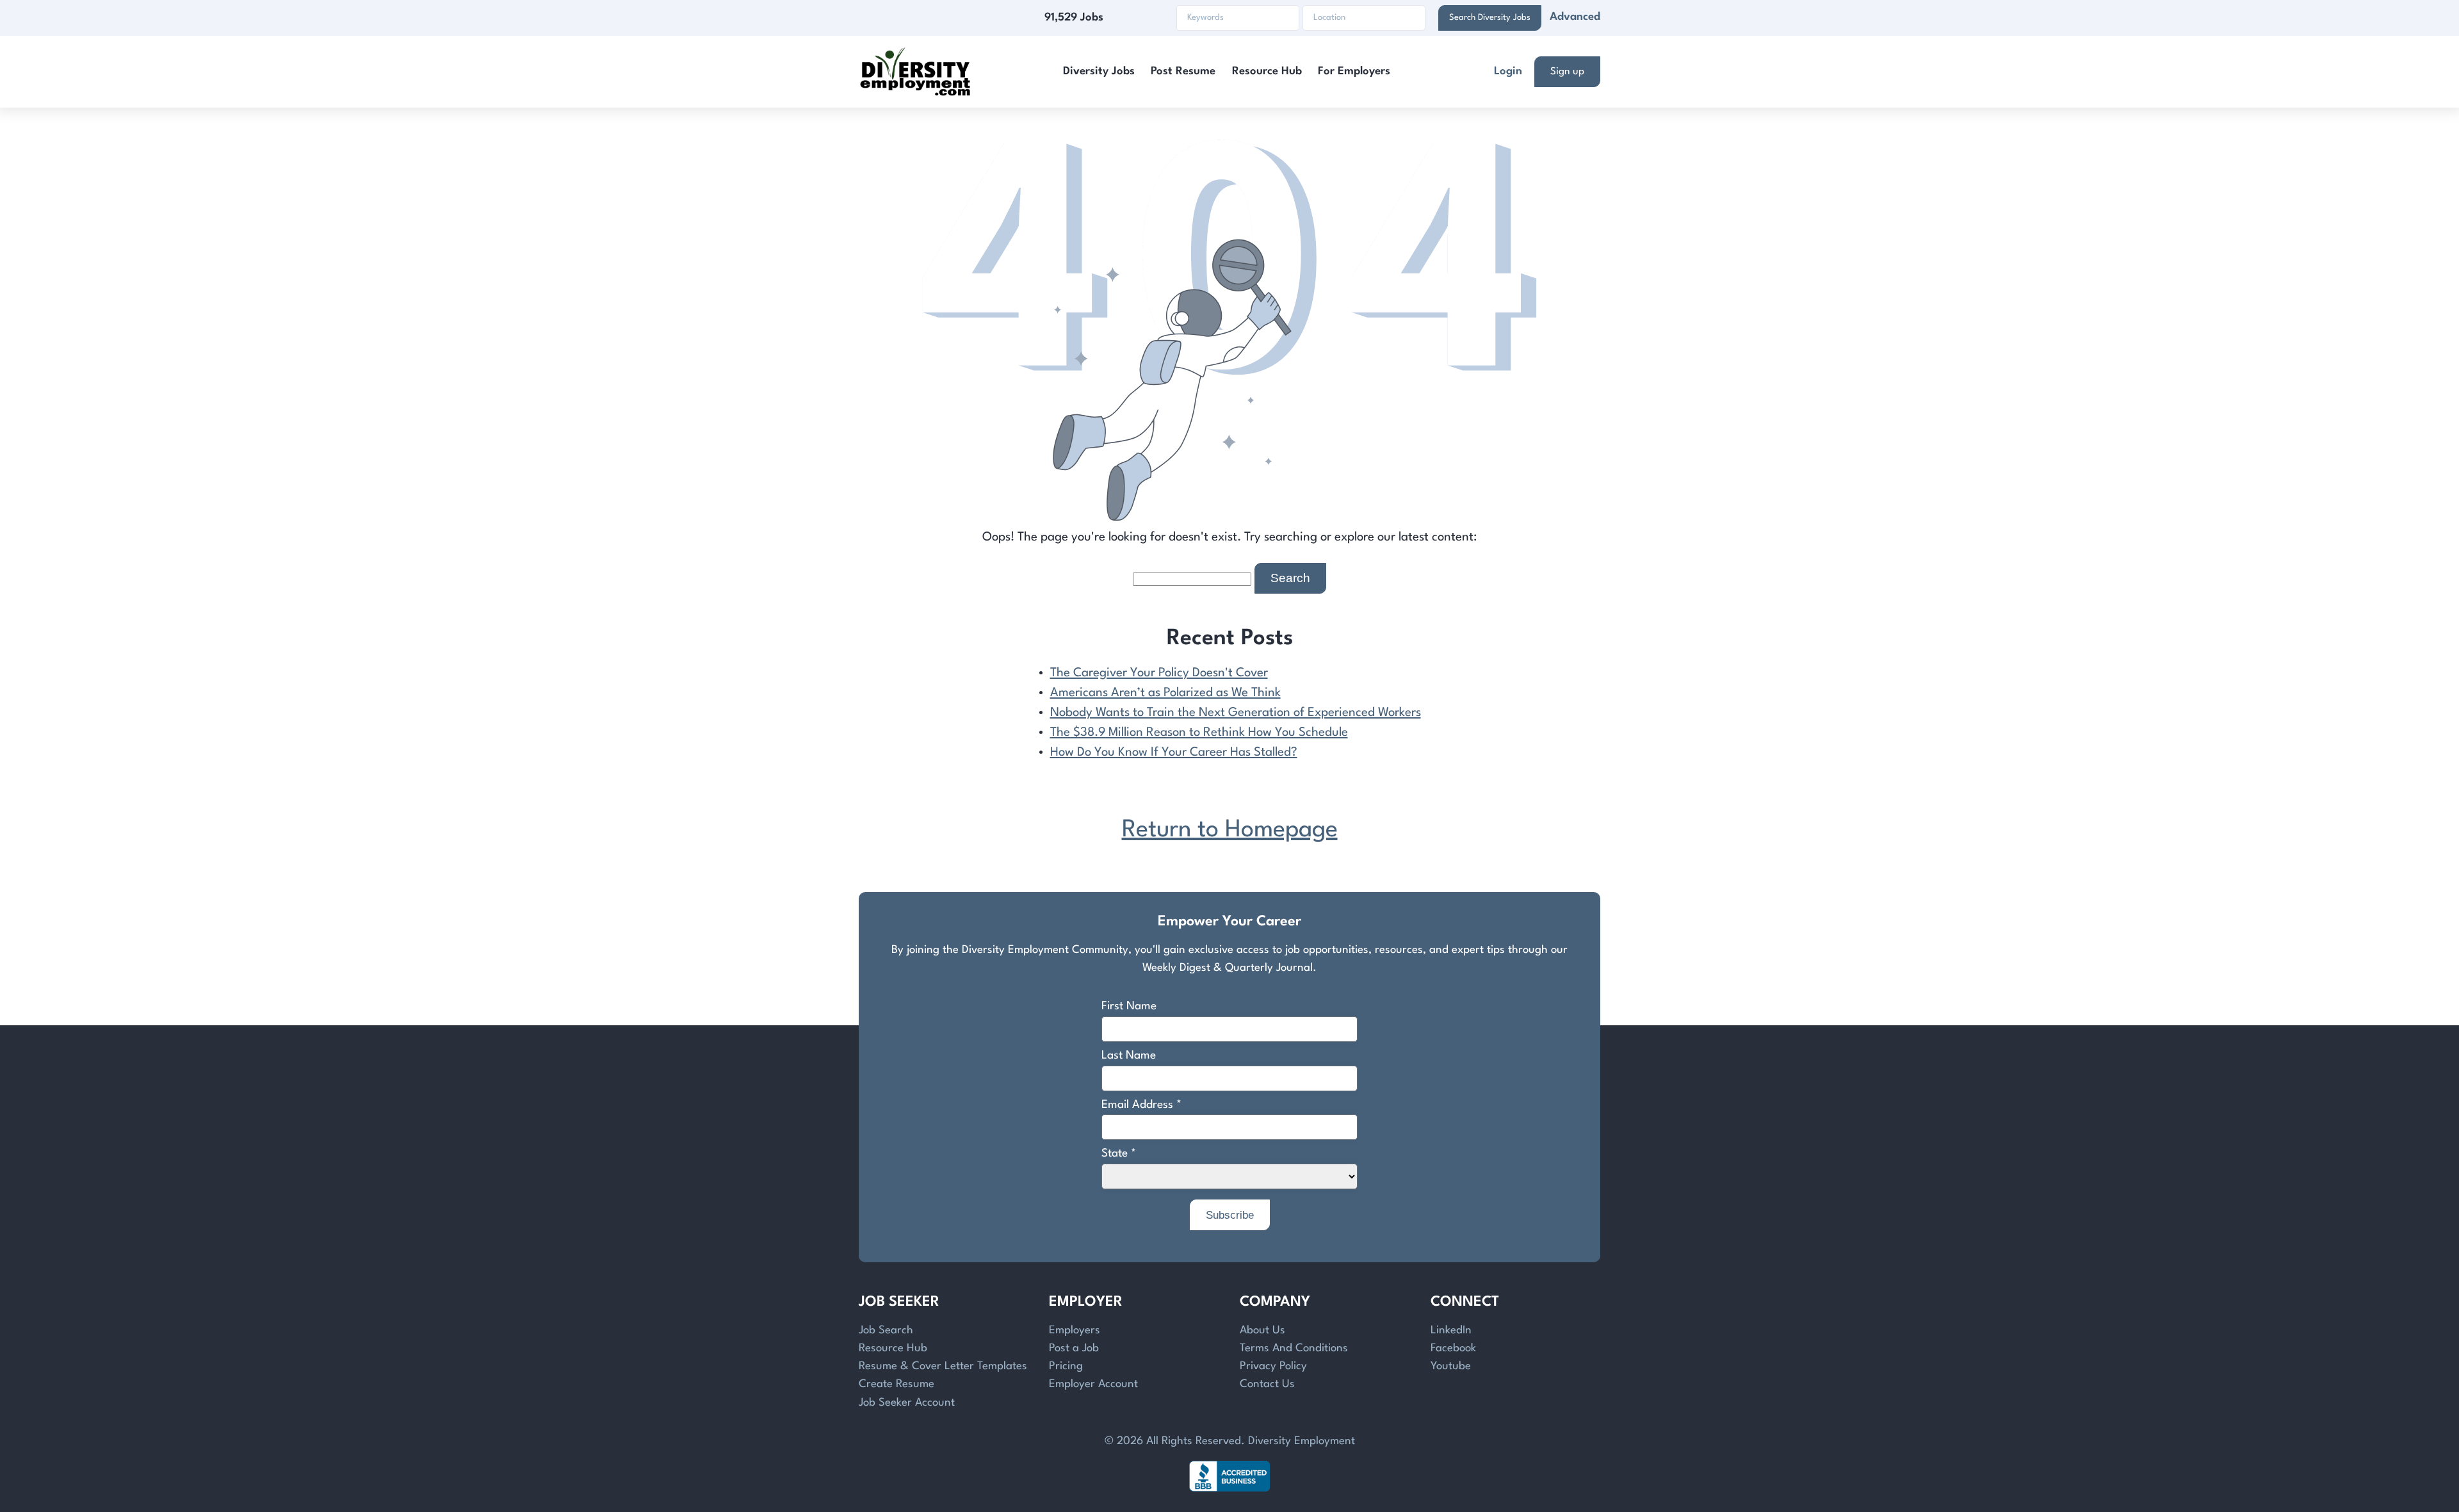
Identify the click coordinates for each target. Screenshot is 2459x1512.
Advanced (1575, 17)
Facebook (1453, 1348)
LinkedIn (1451, 1330)
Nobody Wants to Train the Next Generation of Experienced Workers (1236, 713)
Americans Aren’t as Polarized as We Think (1165, 693)
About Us (1262, 1330)
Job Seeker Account (907, 1403)
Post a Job (1074, 1348)
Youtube (1451, 1366)
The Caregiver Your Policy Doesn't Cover (1159, 673)
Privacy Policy (1273, 1366)
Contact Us (1267, 1384)
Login (1508, 71)
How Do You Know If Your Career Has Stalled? (1174, 752)
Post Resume (1183, 71)
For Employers (1354, 71)
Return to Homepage (1230, 830)
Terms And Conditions (1294, 1348)
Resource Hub (1267, 71)
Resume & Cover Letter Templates (943, 1366)
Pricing (1066, 1366)
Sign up (1567, 72)
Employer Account (1093, 1384)
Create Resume (897, 1384)
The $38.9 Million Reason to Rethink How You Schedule (1199, 733)
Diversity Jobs (1099, 71)
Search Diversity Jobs (1490, 18)
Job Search (886, 1330)
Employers (1075, 1330)
